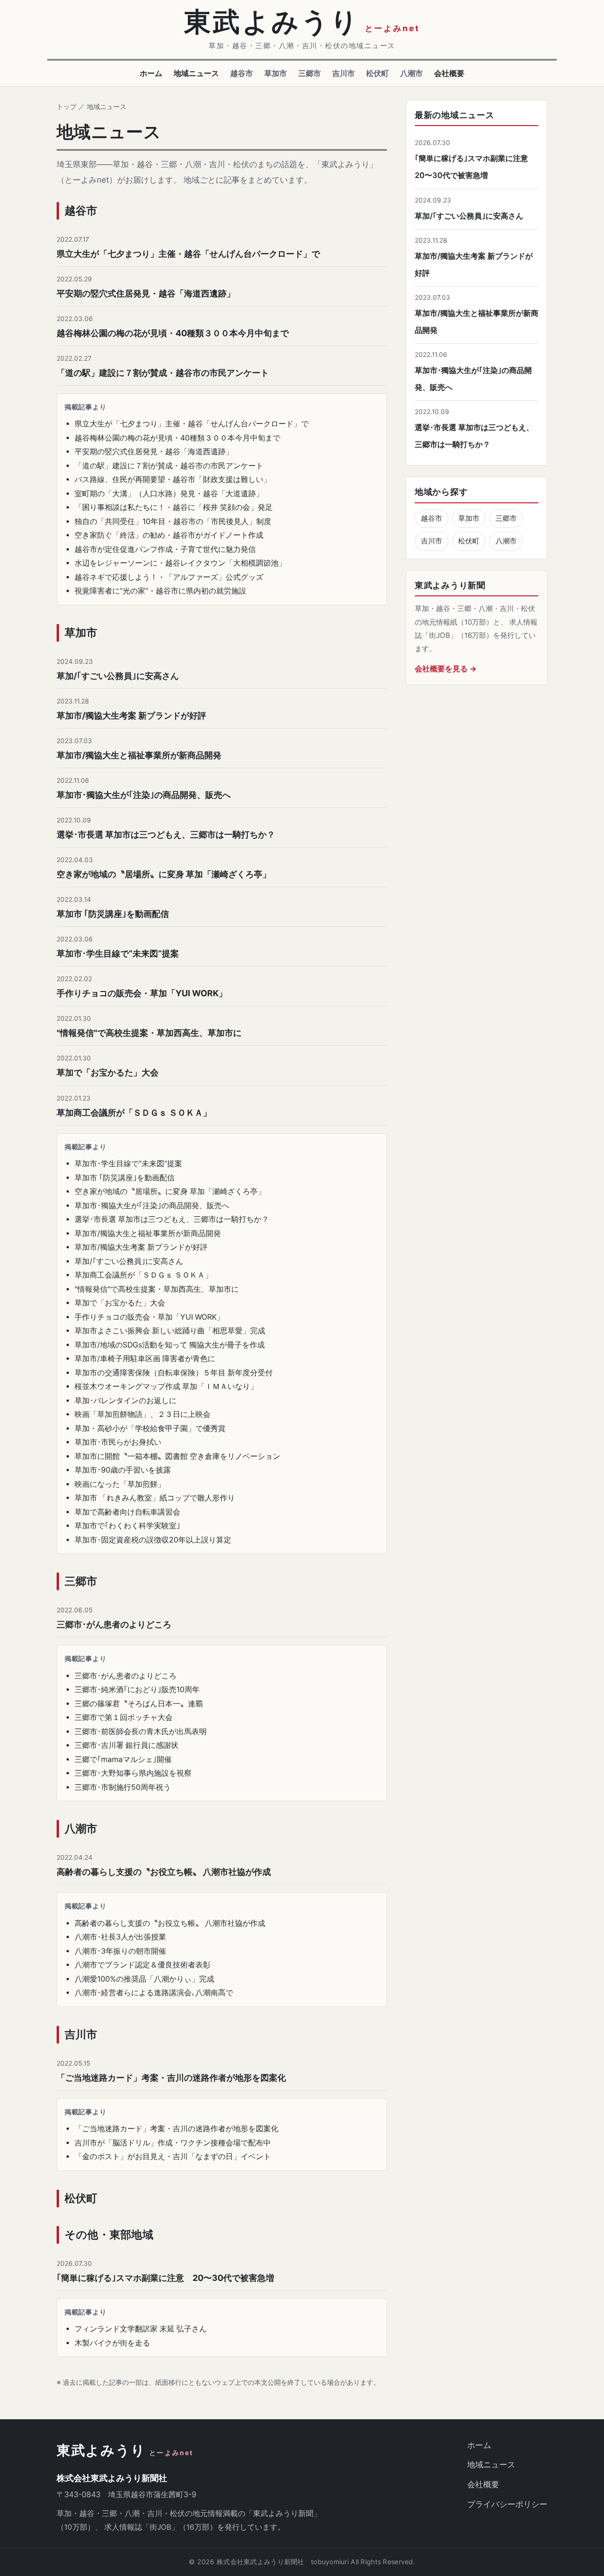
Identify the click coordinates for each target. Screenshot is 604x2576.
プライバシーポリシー (507, 2504)
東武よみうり (125, 2451)
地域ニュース (196, 73)
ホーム (151, 73)
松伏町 (377, 73)
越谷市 (242, 73)
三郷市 (310, 73)
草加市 (276, 73)
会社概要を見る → (446, 669)
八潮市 (411, 73)
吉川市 (344, 73)
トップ (67, 106)
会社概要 (449, 73)
